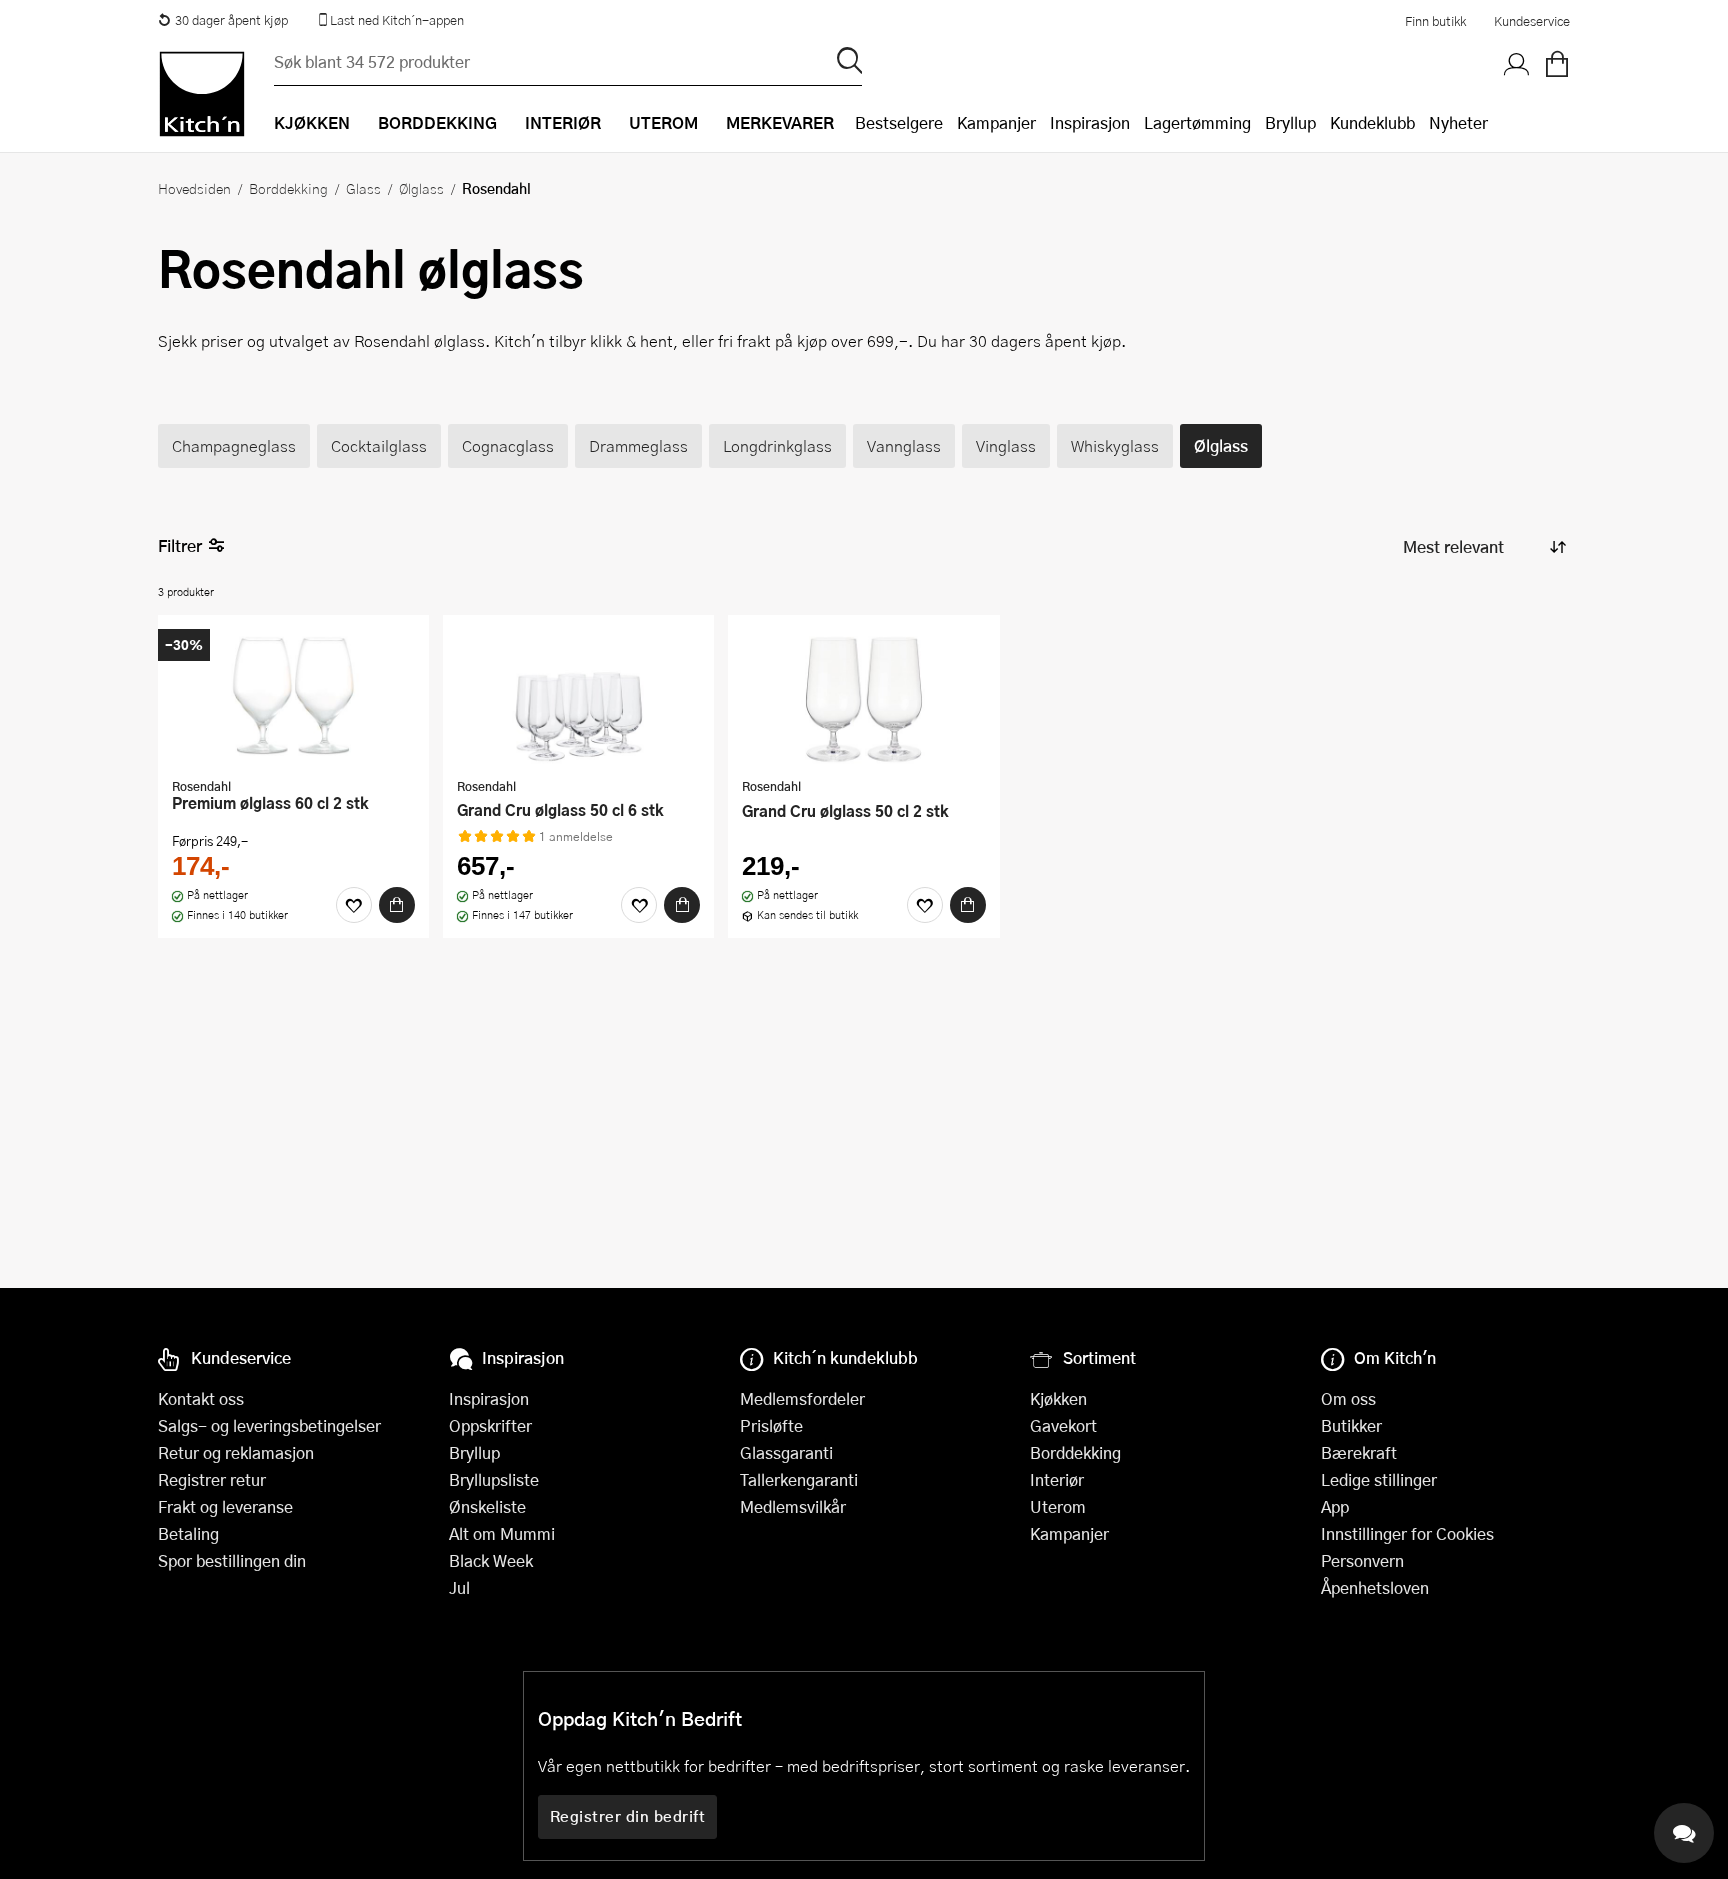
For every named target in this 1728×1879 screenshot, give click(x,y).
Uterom (1058, 1506)
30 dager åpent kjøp (231, 20)
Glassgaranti (786, 1452)
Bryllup (1290, 122)
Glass (363, 188)
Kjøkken (1058, 1398)
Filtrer (180, 545)
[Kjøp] (397, 905)
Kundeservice (1532, 21)
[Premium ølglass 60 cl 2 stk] (293, 699)
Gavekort (1063, 1425)
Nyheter (1458, 122)
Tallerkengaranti (799, 1479)
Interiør (1057, 1479)
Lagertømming (1197, 122)
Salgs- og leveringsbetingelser (269, 1425)
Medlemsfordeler (802, 1398)
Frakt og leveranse (225, 1506)
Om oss (1348, 1398)
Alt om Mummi (502, 1533)
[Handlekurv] (1557, 65)
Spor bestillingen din (232, 1560)
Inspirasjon (1090, 122)
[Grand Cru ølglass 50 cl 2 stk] (863, 699)
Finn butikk (1435, 21)
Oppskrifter (490, 1425)
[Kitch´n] (202, 94)
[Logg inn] (1517, 65)
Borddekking (288, 188)
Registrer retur (212, 1479)
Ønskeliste (487, 1506)
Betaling (188, 1533)
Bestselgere (899, 122)
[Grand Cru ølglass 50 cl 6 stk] (578, 699)
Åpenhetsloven (1375, 1587)
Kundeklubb (1372, 122)
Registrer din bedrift (628, 1816)
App (1335, 1506)
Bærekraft (1359, 1452)
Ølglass (421, 188)
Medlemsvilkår (793, 1506)
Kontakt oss (201, 1398)
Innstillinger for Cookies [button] (1407, 1533)
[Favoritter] (354, 905)
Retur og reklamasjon (236, 1452)
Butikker (1351, 1425)
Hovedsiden (194, 188)
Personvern (1362, 1560)
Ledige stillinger (1379, 1479)
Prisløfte (771, 1425)
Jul (459, 1587)
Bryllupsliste (494, 1479)
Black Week (491, 1560)
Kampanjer (996, 122)
